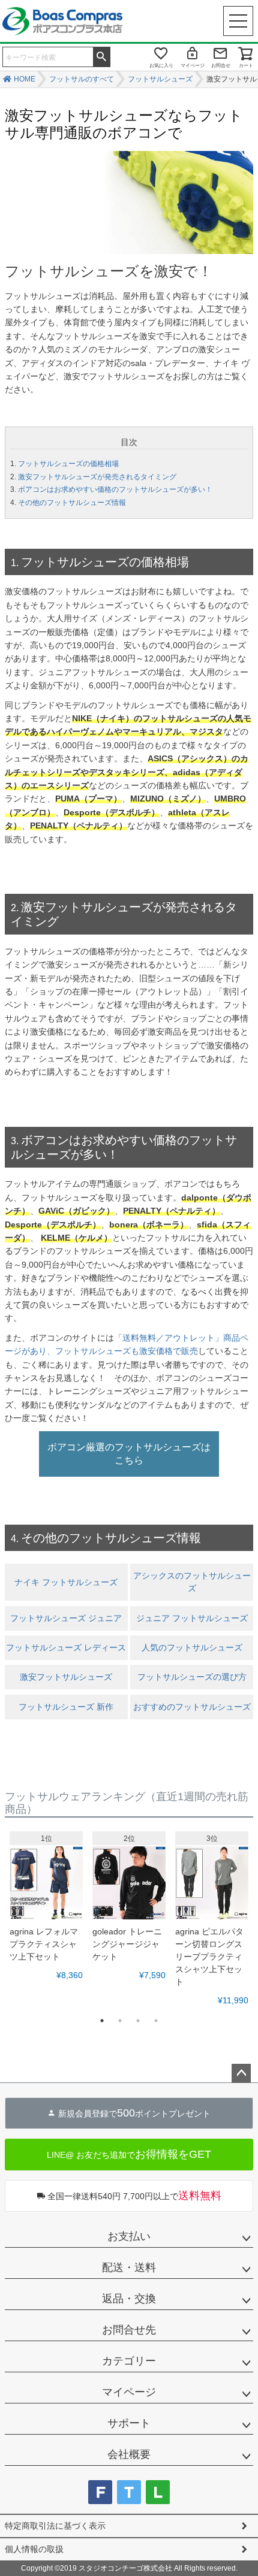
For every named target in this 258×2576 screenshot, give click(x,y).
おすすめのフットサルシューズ (192, 1707)
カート (246, 66)
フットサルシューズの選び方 (192, 1677)
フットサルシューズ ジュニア (66, 1618)
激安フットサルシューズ (66, 1677)
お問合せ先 (129, 2330)
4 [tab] (156, 2021)
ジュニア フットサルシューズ (192, 1618)
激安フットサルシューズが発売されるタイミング (97, 477)
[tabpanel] (46, 1907)
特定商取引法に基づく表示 (55, 2526)
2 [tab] (120, 2021)
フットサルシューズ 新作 (66, 1707)
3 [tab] (138, 2021)
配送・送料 (129, 2267)
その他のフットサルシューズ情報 (72, 503)
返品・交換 (129, 2299)
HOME (25, 79)
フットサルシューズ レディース (66, 1647)
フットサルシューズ (160, 79)
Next (241, 1916)
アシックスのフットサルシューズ (192, 1582)
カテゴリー (129, 2361)
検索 (101, 56)
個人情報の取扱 (34, 2549)
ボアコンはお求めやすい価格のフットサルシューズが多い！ (115, 489)
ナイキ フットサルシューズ (66, 1582)
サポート (129, 2423)
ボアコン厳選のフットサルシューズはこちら (129, 1454)
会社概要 (129, 2454)
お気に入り (161, 66)
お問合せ (221, 66)
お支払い (129, 2236)
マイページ (193, 66)
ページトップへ (241, 2073)
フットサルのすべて (82, 79)
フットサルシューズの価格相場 (68, 464)
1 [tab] (102, 2021)
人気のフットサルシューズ (192, 1647)
